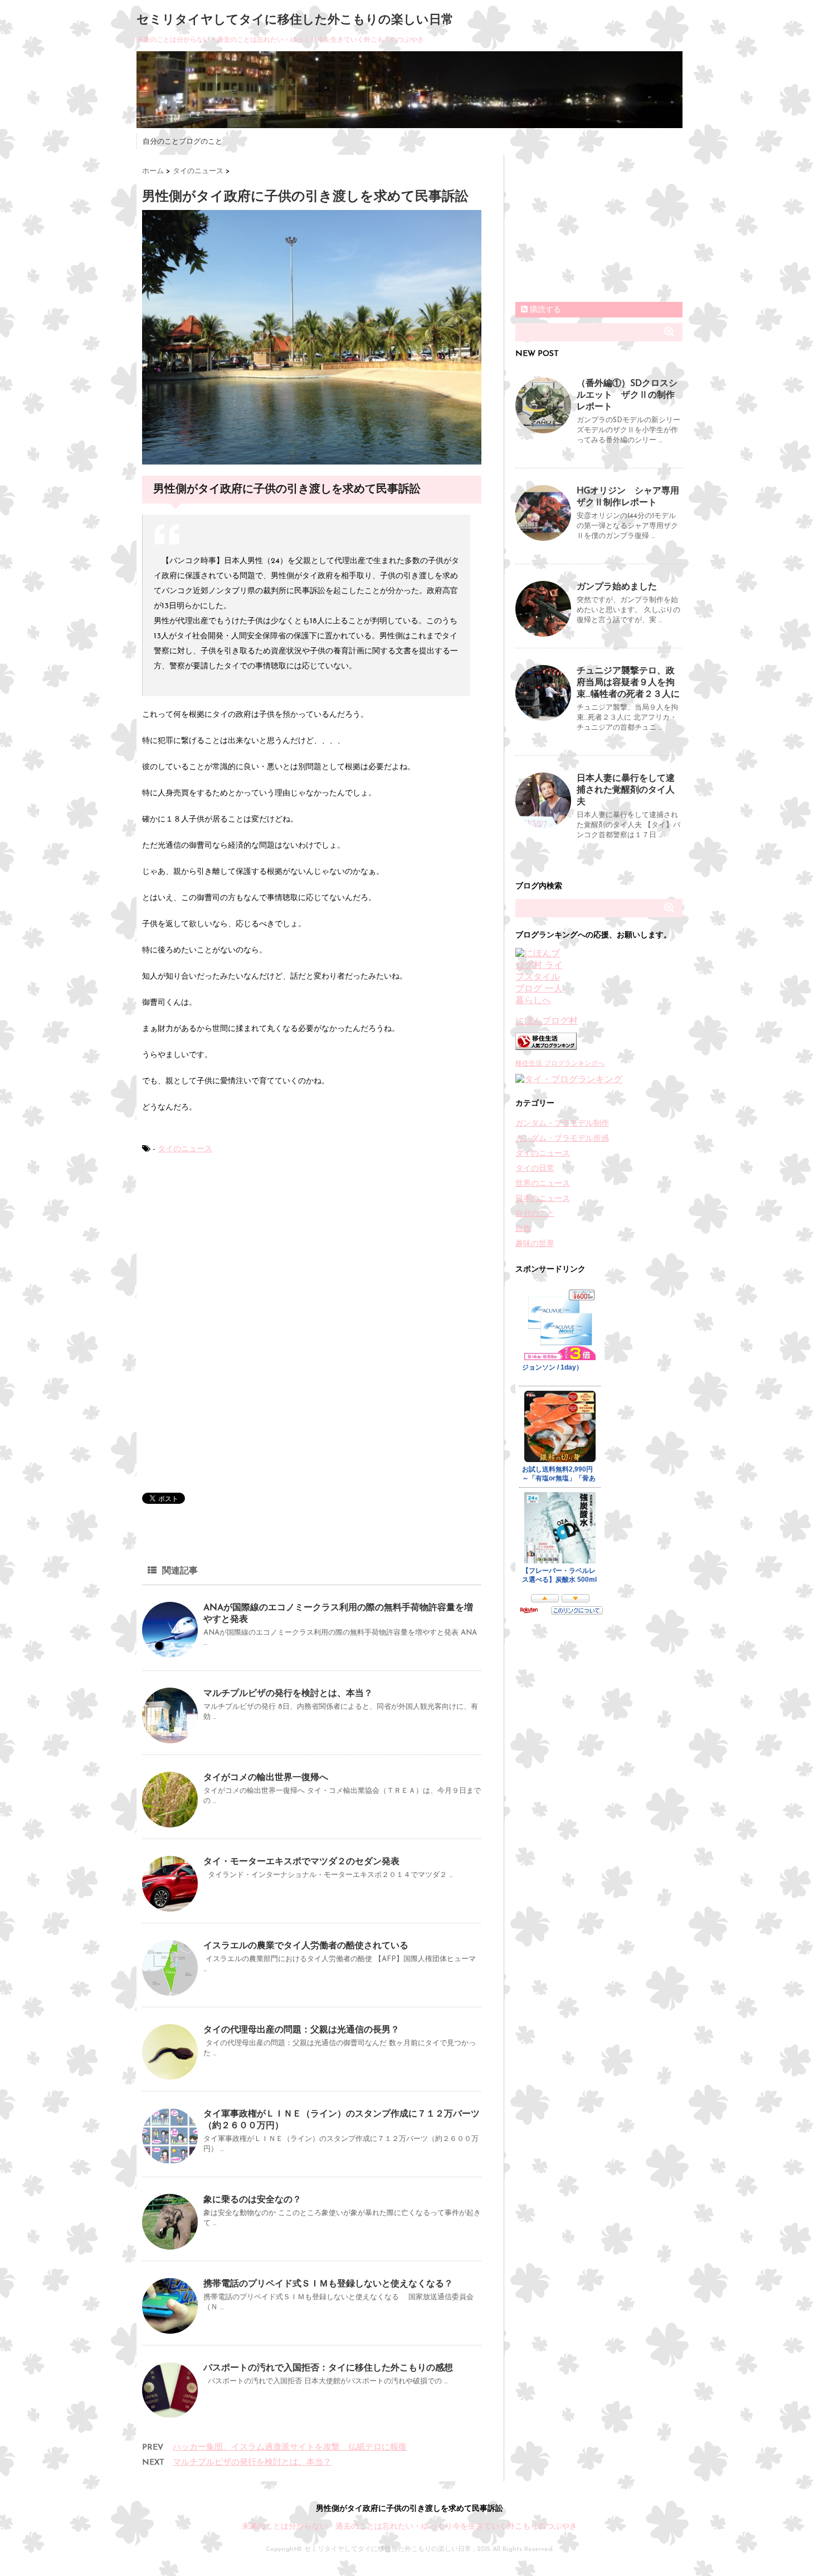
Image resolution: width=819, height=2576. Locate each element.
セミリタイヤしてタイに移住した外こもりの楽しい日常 (295, 20)
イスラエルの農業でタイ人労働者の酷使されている (306, 1946)
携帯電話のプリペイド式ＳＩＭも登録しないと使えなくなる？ (328, 2284)
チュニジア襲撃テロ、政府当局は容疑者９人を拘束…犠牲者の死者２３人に (628, 683)
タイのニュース (185, 1149)
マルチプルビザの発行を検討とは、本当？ (288, 1694)
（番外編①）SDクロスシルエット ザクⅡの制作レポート (627, 395)
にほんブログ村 (547, 1021)
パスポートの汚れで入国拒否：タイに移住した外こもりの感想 (328, 2368)
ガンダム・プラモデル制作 (562, 1124)
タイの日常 (535, 1169)
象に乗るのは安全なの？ (252, 2200)
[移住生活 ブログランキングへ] (599, 1041)
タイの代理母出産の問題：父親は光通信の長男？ (301, 2030)
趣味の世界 (535, 1244)
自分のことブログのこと (182, 142)
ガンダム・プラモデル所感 (562, 1139)
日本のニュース (543, 1199)
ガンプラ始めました (617, 587)
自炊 (523, 1229)
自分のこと (535, 1214)
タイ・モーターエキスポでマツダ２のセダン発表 (301, 1862)
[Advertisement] (226, 1249)
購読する (544, 310)
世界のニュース (543, 1184)
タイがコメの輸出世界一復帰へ (266, 1778)
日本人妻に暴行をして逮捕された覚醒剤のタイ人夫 (626, 790)
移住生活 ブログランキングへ (560, 1064)
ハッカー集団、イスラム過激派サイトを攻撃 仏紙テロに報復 (290, 2448)
